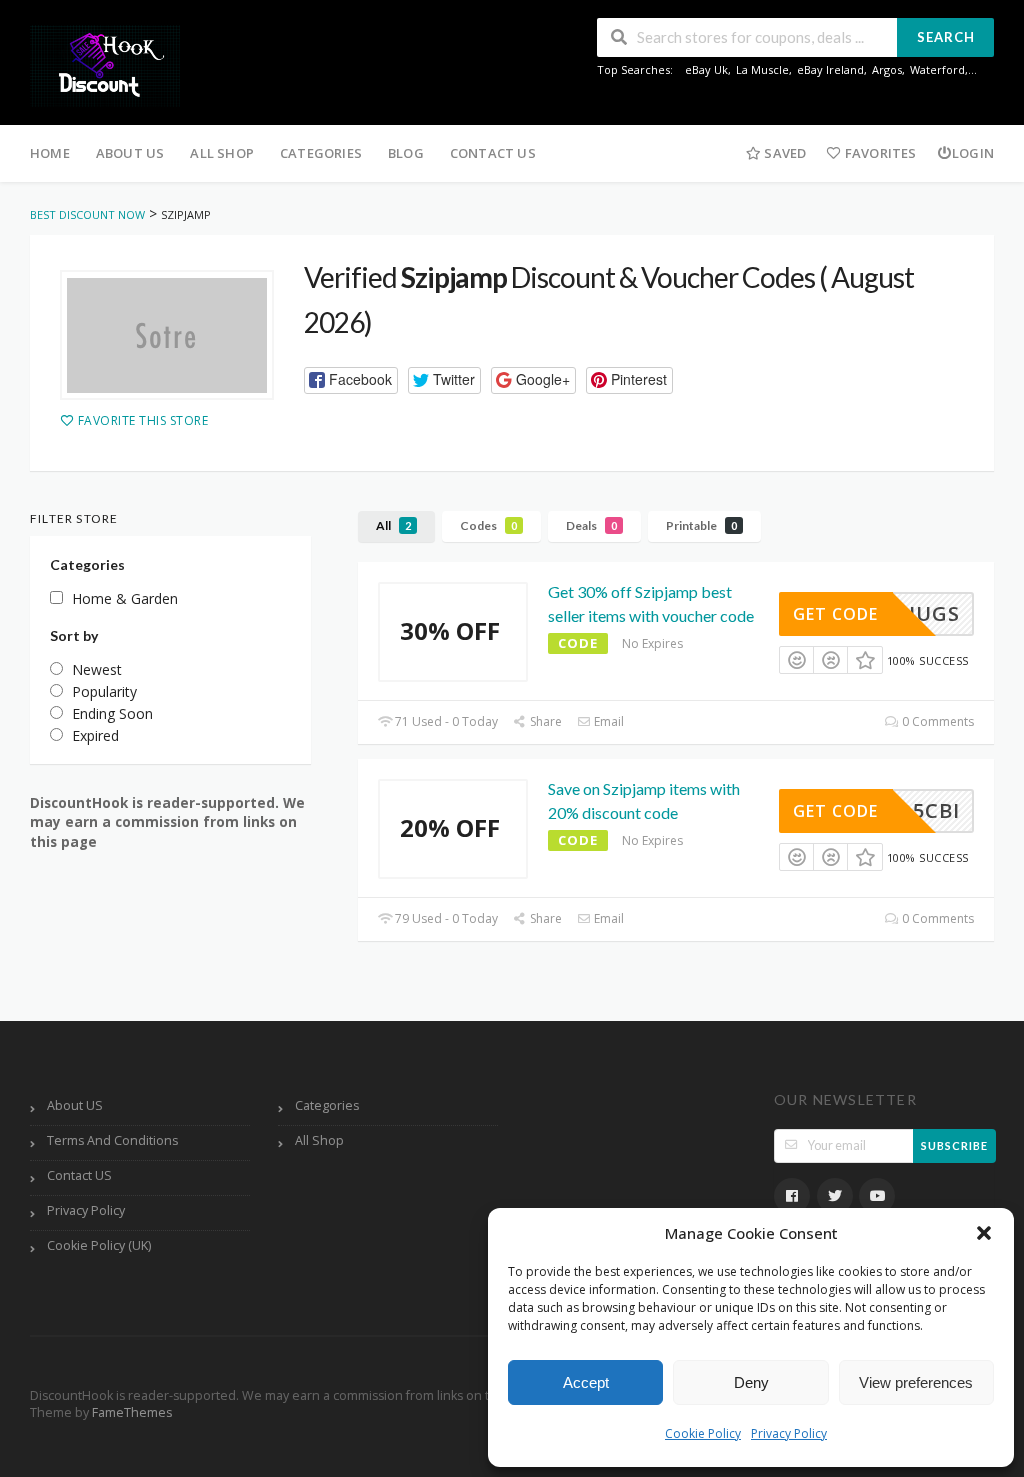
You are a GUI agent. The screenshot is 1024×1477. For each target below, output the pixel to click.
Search (946, 37)
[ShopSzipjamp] (167, 335)
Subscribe (954, 1145)
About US (130, 153)
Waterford (937, 69)
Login (973, 153)
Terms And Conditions (112, 1140)
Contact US (493, 153)
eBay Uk (706, 69)
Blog (406, 153)
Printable (701, 525)
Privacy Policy (789, 1433)
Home (50, 153)
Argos (887, 69)
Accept (586, 1382)
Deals (591, 525)
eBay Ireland (830, 69)
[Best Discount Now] (105, 64)
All (393, 525)
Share (544, 721)
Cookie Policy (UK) (99, 1245)
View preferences (916, 1382)
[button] (984, 1233)
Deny (751, 1382)
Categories (321, 153)
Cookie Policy (703, 1433)
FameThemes (132, 1412)
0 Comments (936, 721)
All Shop (222, 153)
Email (607, 721)
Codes (488, 525)
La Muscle (762, 69)
